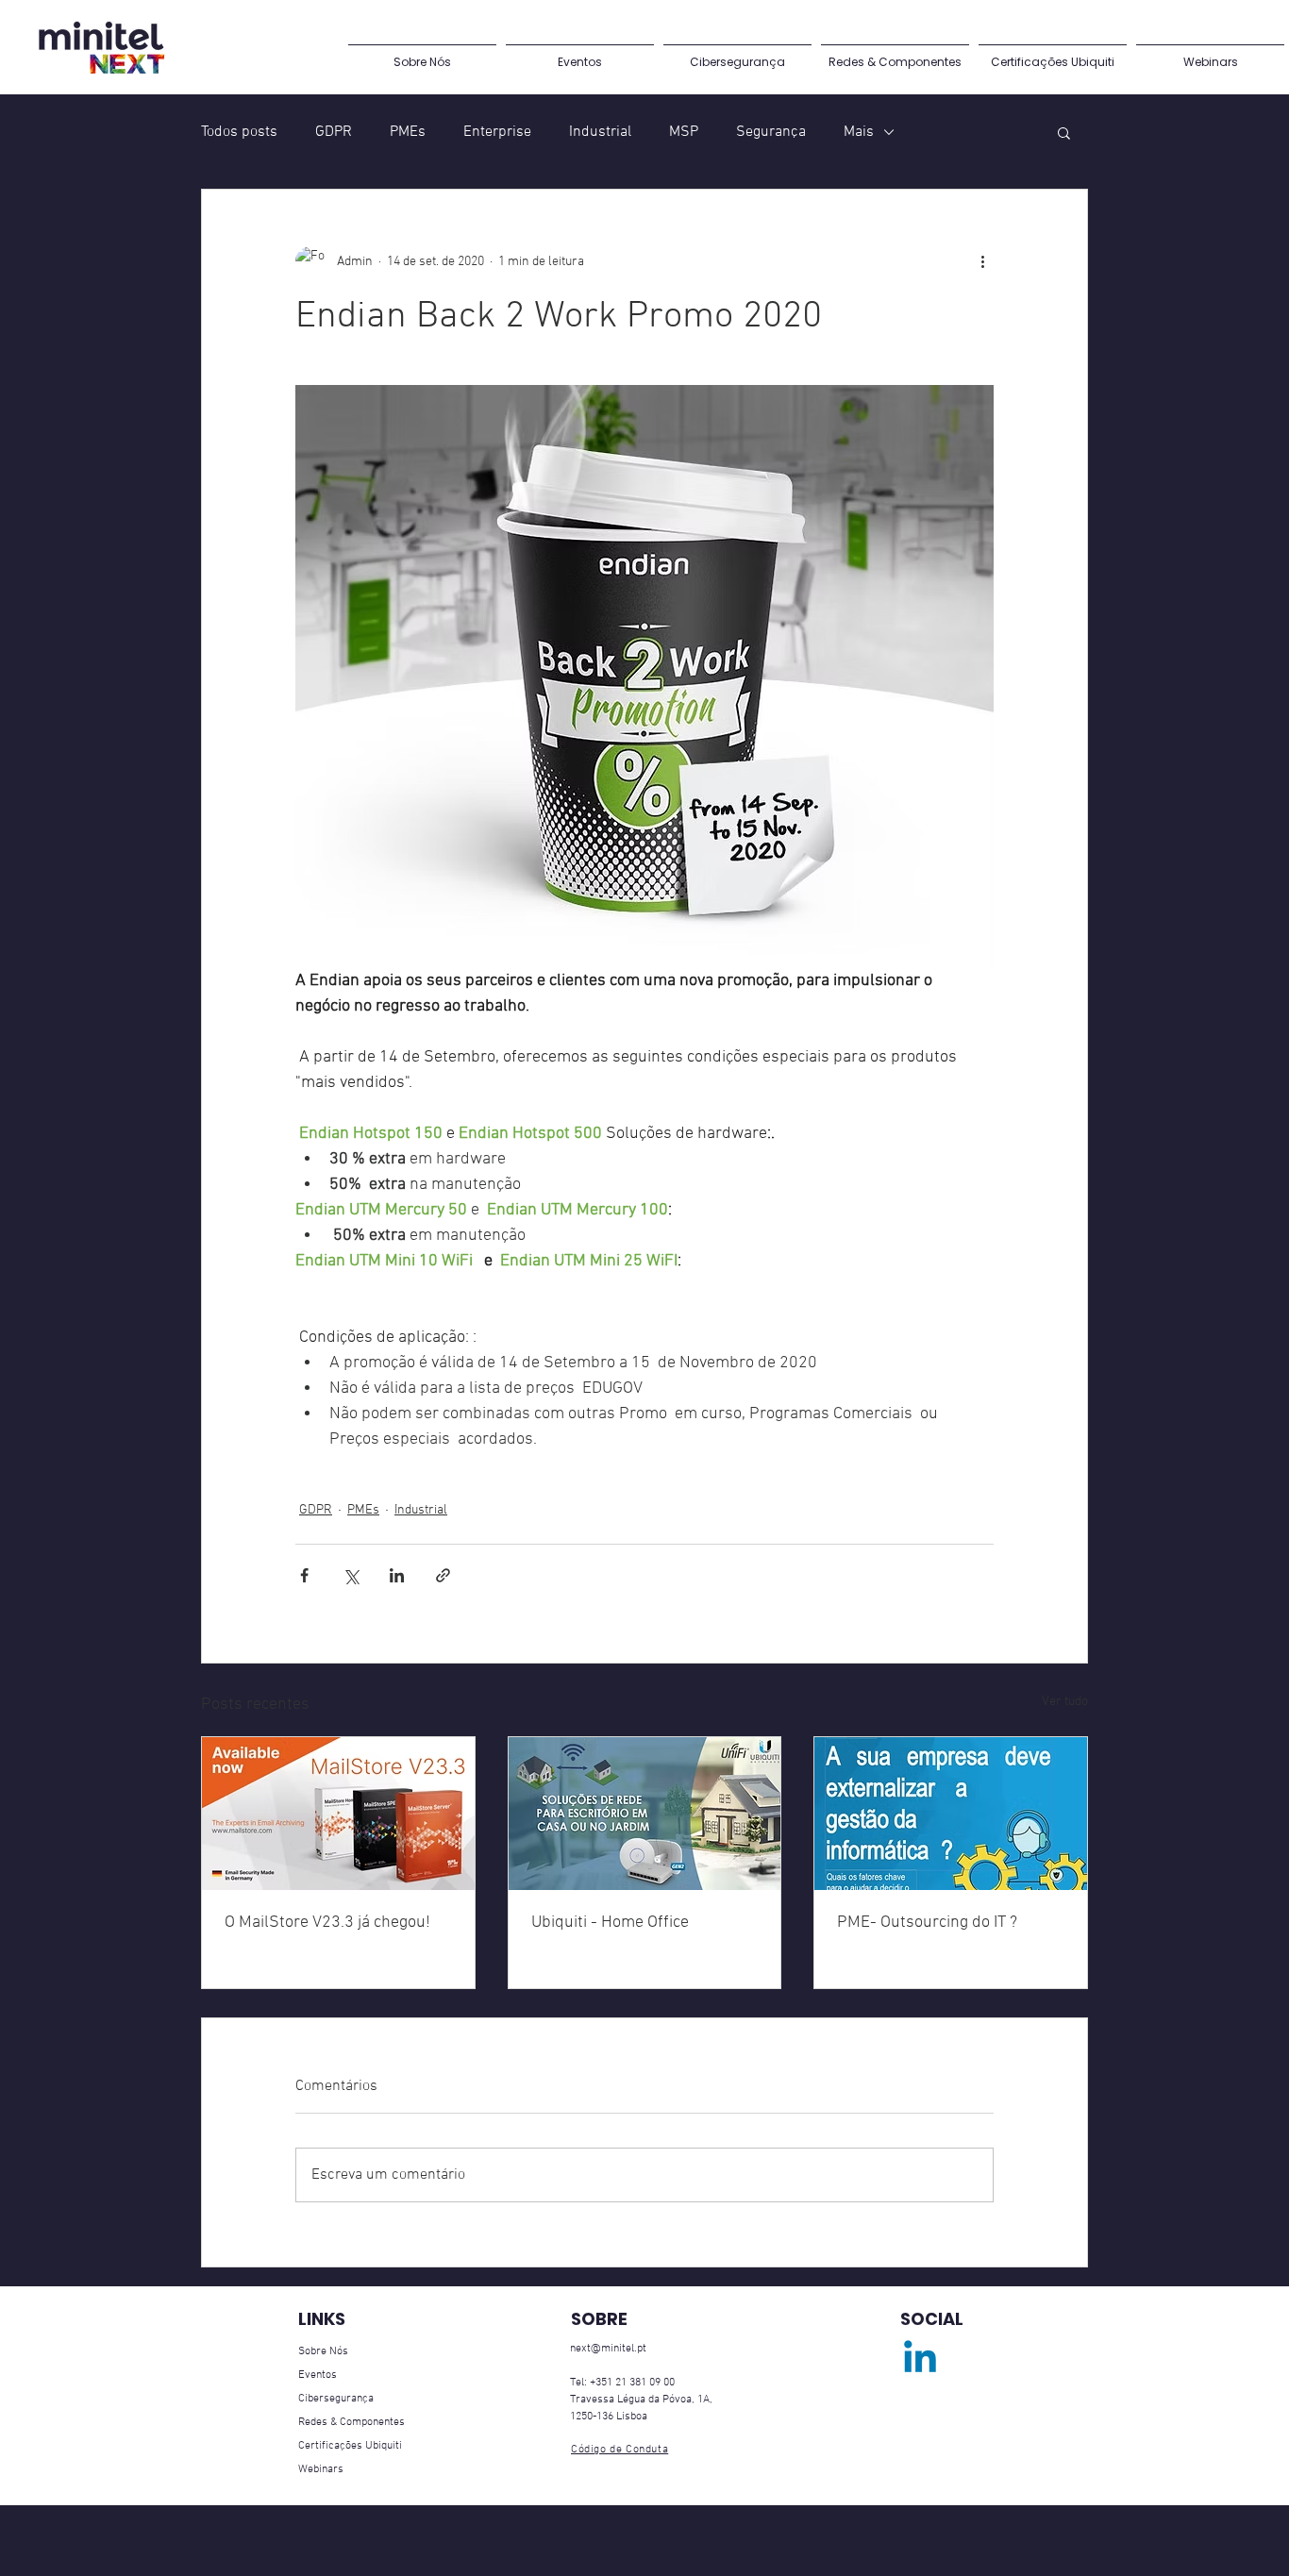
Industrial (600, 132)
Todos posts (239, 132)
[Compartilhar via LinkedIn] (397, 1575)
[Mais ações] (982, 261)
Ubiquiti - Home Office (610, 1923)
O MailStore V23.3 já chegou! (327, 1923)
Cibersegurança (336, 2399)
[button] (1064, 132)
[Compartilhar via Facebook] (304, 1575)
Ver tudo (1065, 1702)
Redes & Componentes (352, 2422)
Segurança (771, 132)
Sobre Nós (323, 2351)
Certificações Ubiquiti (350, 2446)
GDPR (334, 132)
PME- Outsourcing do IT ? (927, 1923)
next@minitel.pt (608, 2349)
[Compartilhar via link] (443, 1575)
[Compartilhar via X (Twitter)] (351, 1575)
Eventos (318, 2375)
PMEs (408, 132)
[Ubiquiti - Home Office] (645, 1814)
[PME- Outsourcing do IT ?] (951, 1814)
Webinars (321, 2469)
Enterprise (497, 132)
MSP (684, 132)
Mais (859, 132)
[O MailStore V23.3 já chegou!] (338, 1814)
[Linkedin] (920, 2360)
